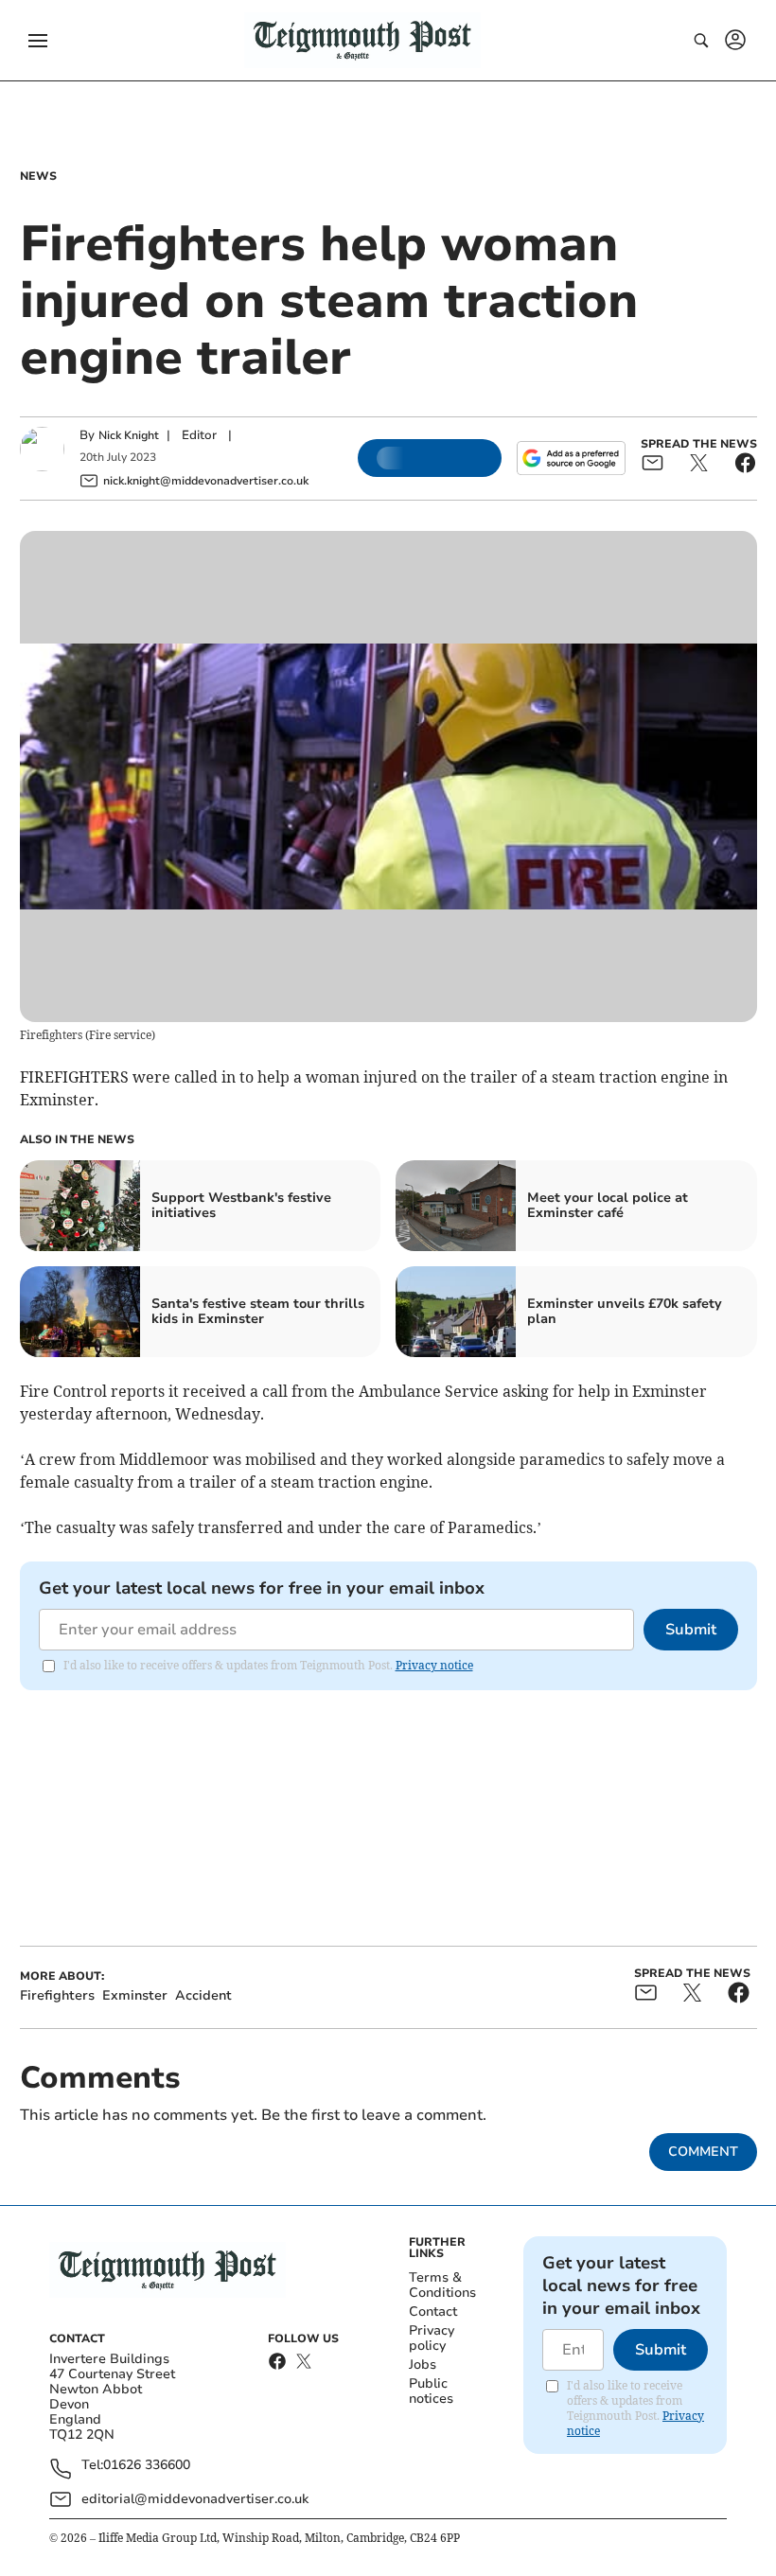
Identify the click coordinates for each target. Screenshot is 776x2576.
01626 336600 (147, 2466)
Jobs (423, 2364)
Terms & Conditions (442, 2285)
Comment (703, 2152)
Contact (433, 2311)
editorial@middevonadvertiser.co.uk (195, 2499)
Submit (691, 1630)
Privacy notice (434, 1665)
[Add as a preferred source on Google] (571, 458)
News (38, 176)
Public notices (431, 2391)
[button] (38, 41)
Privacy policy (432, 2338)
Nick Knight (129, 435)
